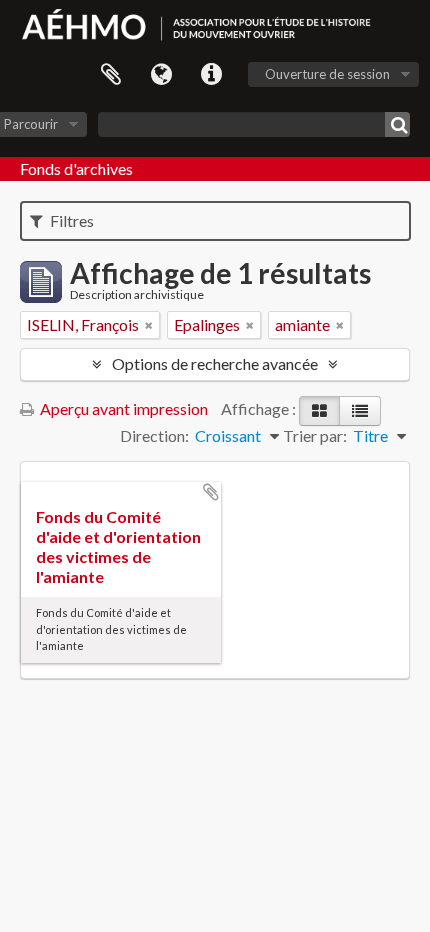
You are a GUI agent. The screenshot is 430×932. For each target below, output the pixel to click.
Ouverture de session (327, 74)
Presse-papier (111, 75)
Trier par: (315, 435)
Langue (161, 75)
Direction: (154, 435)
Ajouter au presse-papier (211, 492)
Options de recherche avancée (215, 363)
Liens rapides (211, 75)
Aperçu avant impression (122, 408)
